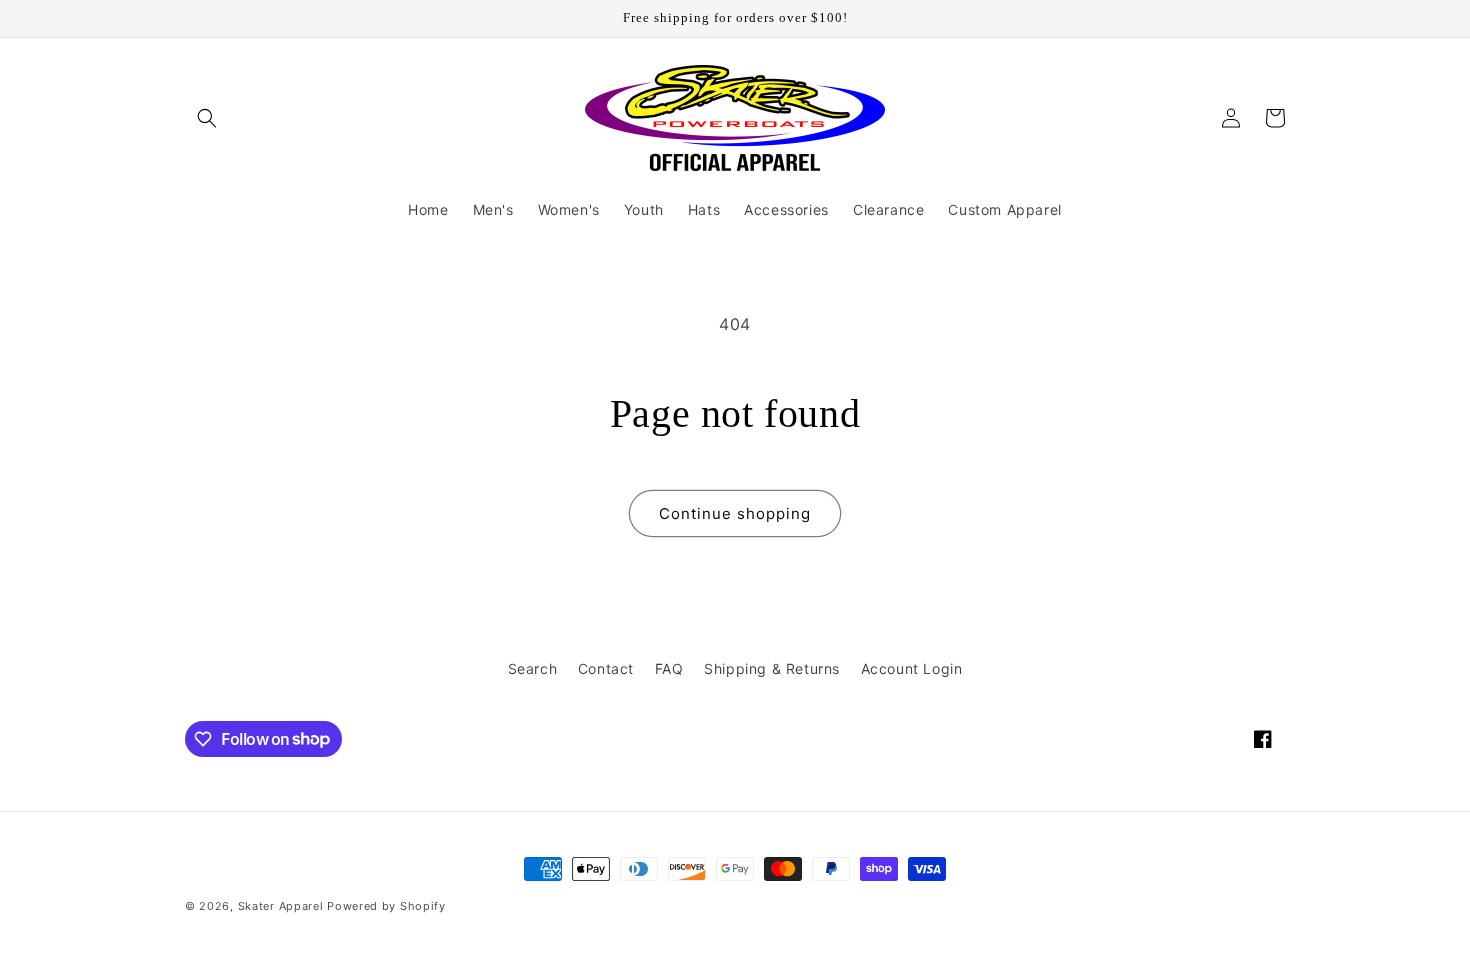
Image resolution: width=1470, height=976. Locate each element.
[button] (207, 118)
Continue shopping (735, 513)
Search (533, 668)
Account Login (912, 668)
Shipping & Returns (772, 668)
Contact (606, 668)
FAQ (669, 668)
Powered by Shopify (386, 906)
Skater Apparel (281, 906)
